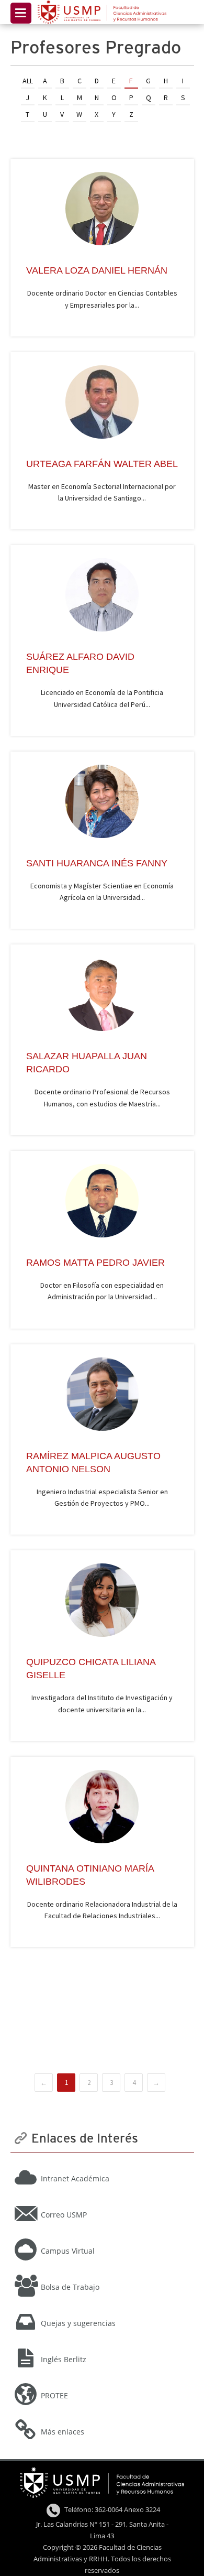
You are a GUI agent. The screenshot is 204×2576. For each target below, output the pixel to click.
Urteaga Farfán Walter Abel (102, 464)
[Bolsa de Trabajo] (102, 2273)
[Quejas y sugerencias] (102, 2309)
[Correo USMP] (102, 2201)
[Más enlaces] (102, 2418)
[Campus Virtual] (102, 2237)
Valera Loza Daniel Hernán (97, 270)
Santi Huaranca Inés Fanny (97, 863)
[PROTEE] (102, 2382)
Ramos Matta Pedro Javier (95, 1263)
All (28, 81)
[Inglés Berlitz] (102, 2345)
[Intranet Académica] (102, 2165)
